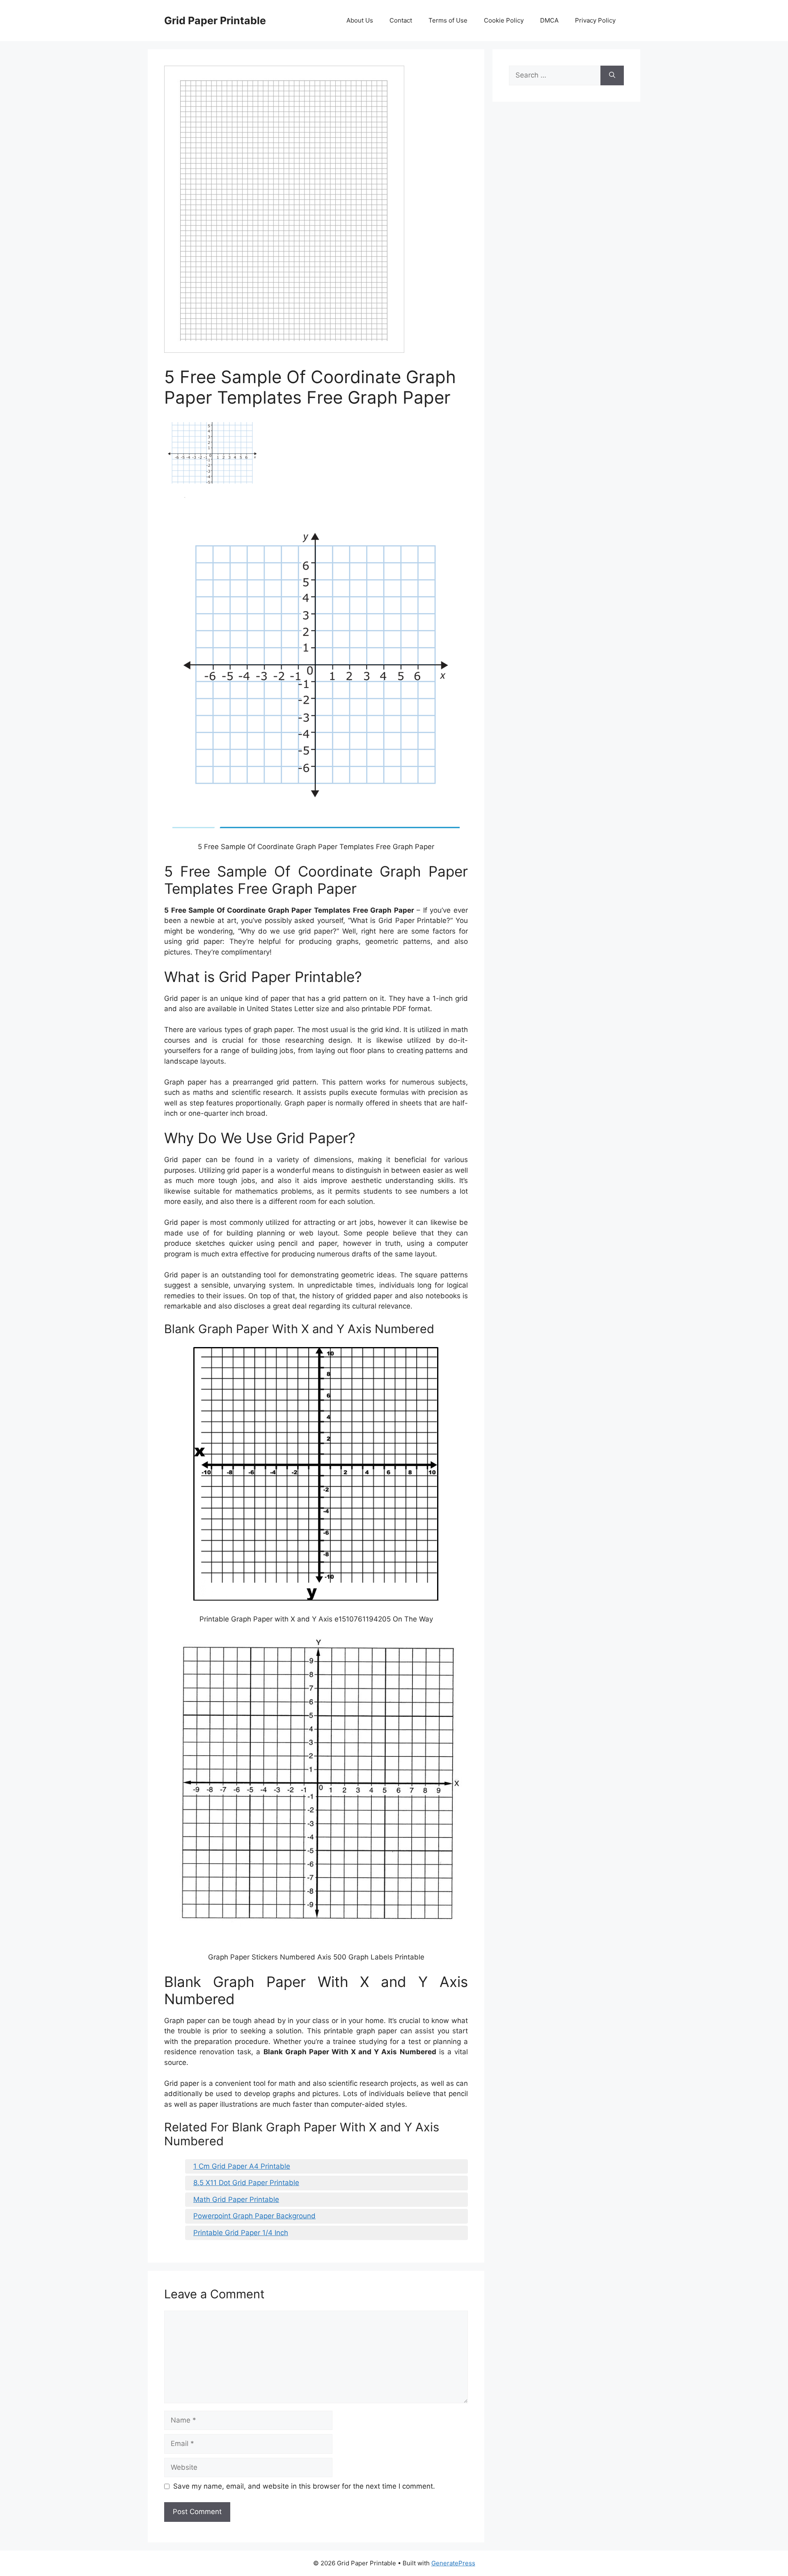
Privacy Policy (595, 20)
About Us (360, 20)
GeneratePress (453, 2563)
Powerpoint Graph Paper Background (254, 2216)
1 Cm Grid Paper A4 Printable (242, 2166)
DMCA (549, 20)
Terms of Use (448, 20)
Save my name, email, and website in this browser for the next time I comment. (304, 2486)
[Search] (612, 75)
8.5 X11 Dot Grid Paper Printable (246, 2183)
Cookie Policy (504, 20)
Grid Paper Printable (215, 21)
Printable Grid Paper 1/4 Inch (241, 2233)
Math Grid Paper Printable (236, 2199)
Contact (401, 20)
